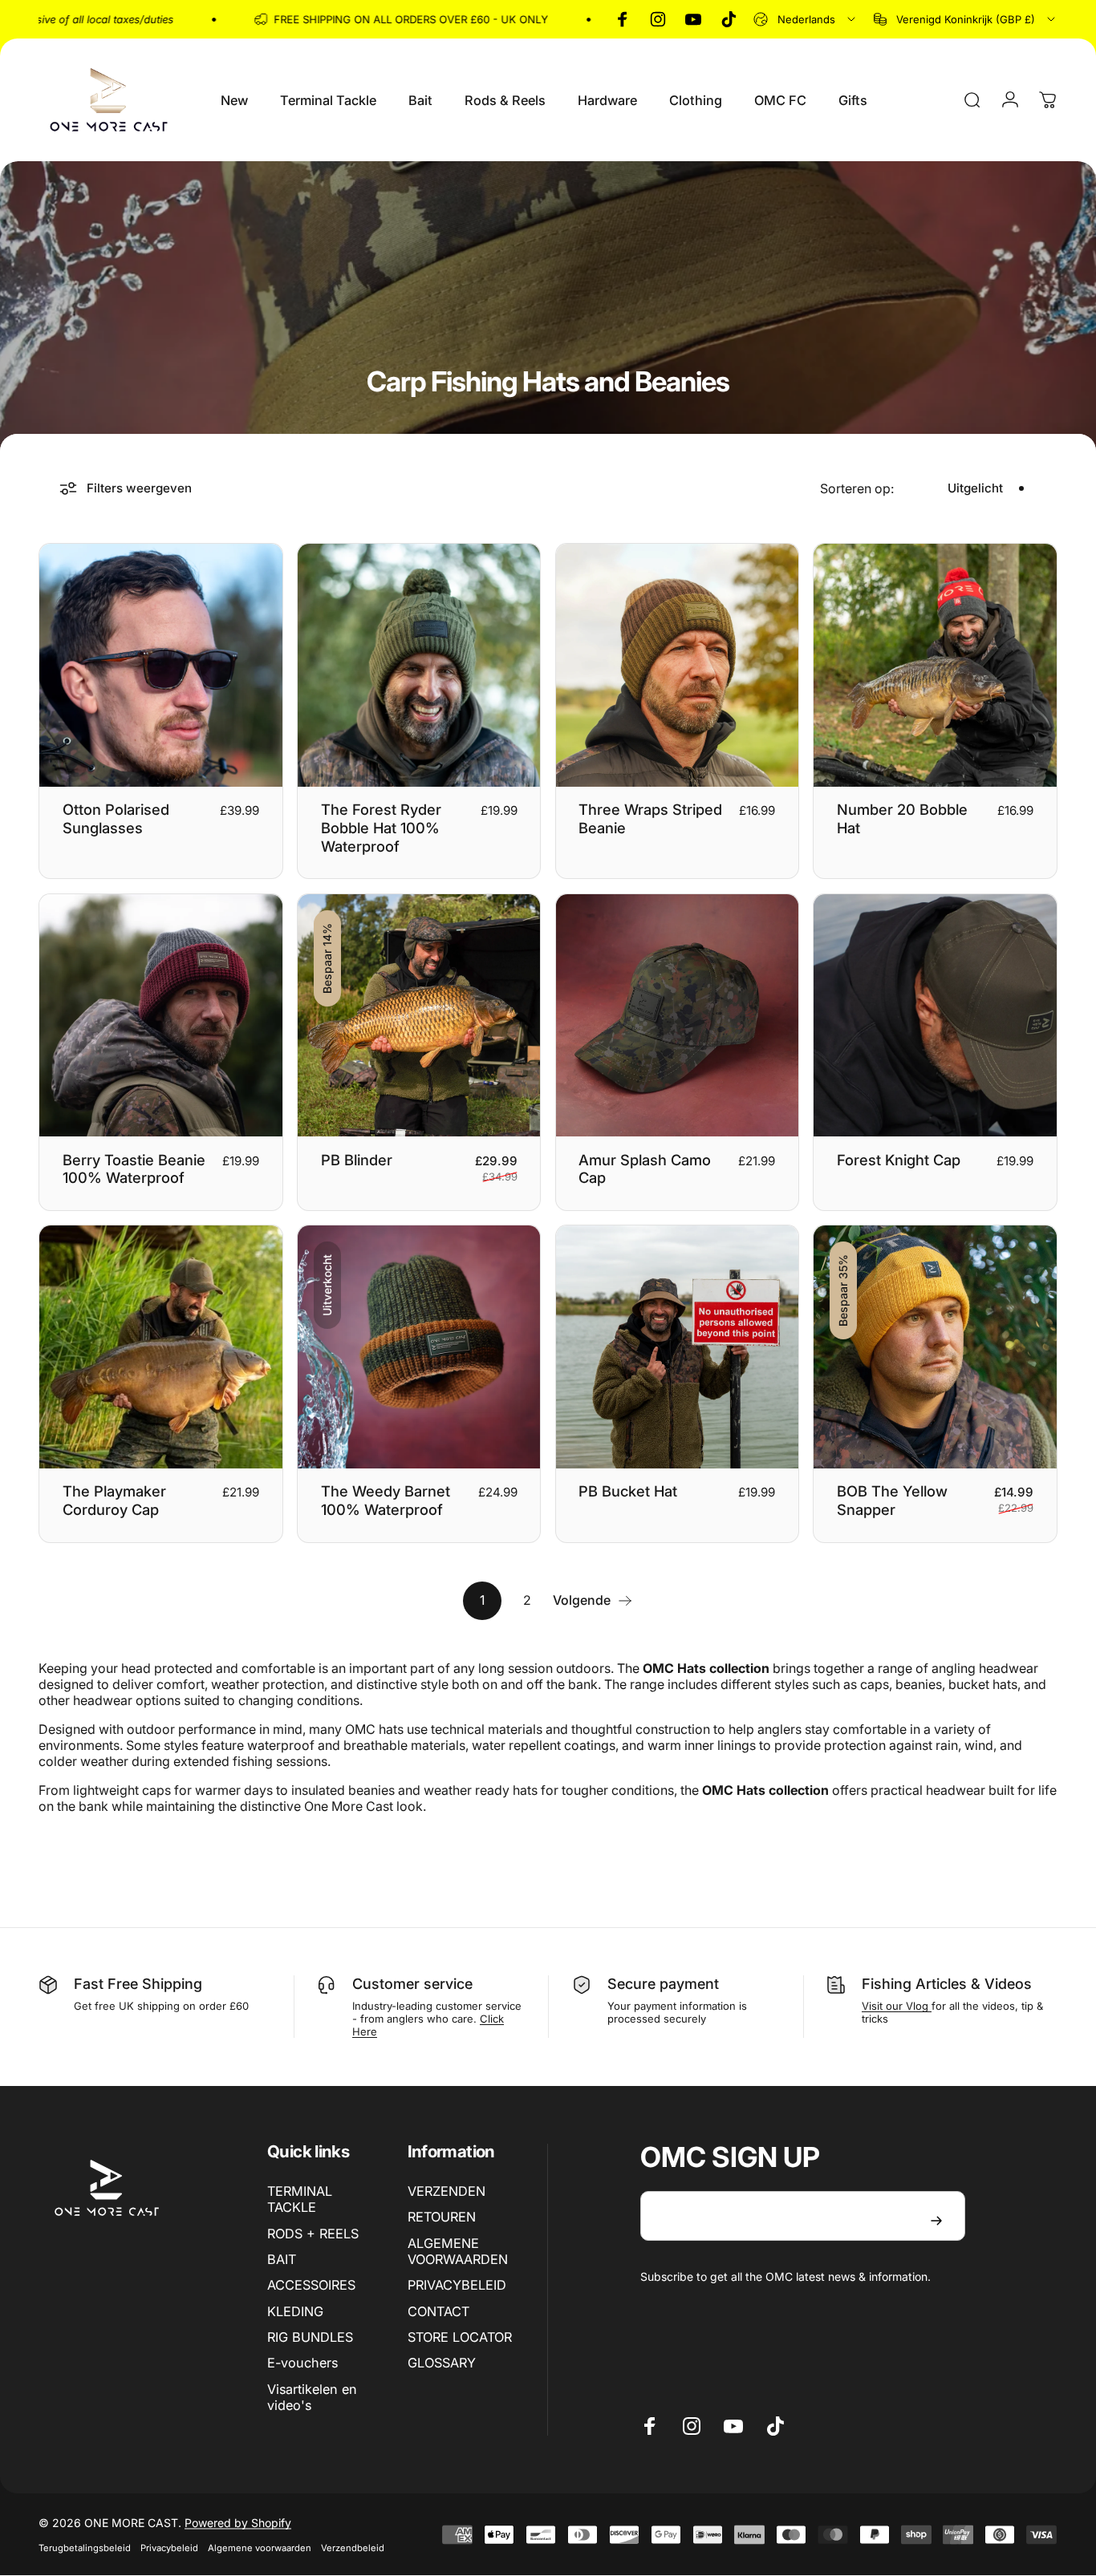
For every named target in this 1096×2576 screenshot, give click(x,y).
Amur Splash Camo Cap (645, 1169)
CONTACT (438, 2311)
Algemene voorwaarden (260, 2548)
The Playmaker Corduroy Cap (114, 1500)
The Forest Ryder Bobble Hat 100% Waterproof (381, 828)
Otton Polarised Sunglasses (116, 818)
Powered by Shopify (238, 2523)
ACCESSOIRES (311, 2285)
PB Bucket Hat (628, 1491)
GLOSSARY (442, 2363)
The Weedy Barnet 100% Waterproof (386, 1500)
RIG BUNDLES (310, 2337)
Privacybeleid (169, 2548)
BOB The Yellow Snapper (892, 1500)
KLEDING (295, 2311)
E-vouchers (302, 2363)
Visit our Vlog (897, 2006)
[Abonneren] (936, 2221)
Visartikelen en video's (312, 2397)
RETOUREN (442, 2217)
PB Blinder (357, 1160)
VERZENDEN (447, 2191)
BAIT (282, 2259)
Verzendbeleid (353, 2548)
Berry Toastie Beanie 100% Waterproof (134, 1169)
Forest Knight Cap (899, 1160)
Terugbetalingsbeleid (85, 2548)
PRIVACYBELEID (457, 2285)
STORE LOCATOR (460, 2337)
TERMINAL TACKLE (300, 2199)
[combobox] (806, 19)
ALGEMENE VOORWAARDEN (458, 2251)
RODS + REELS (313, 2234)
